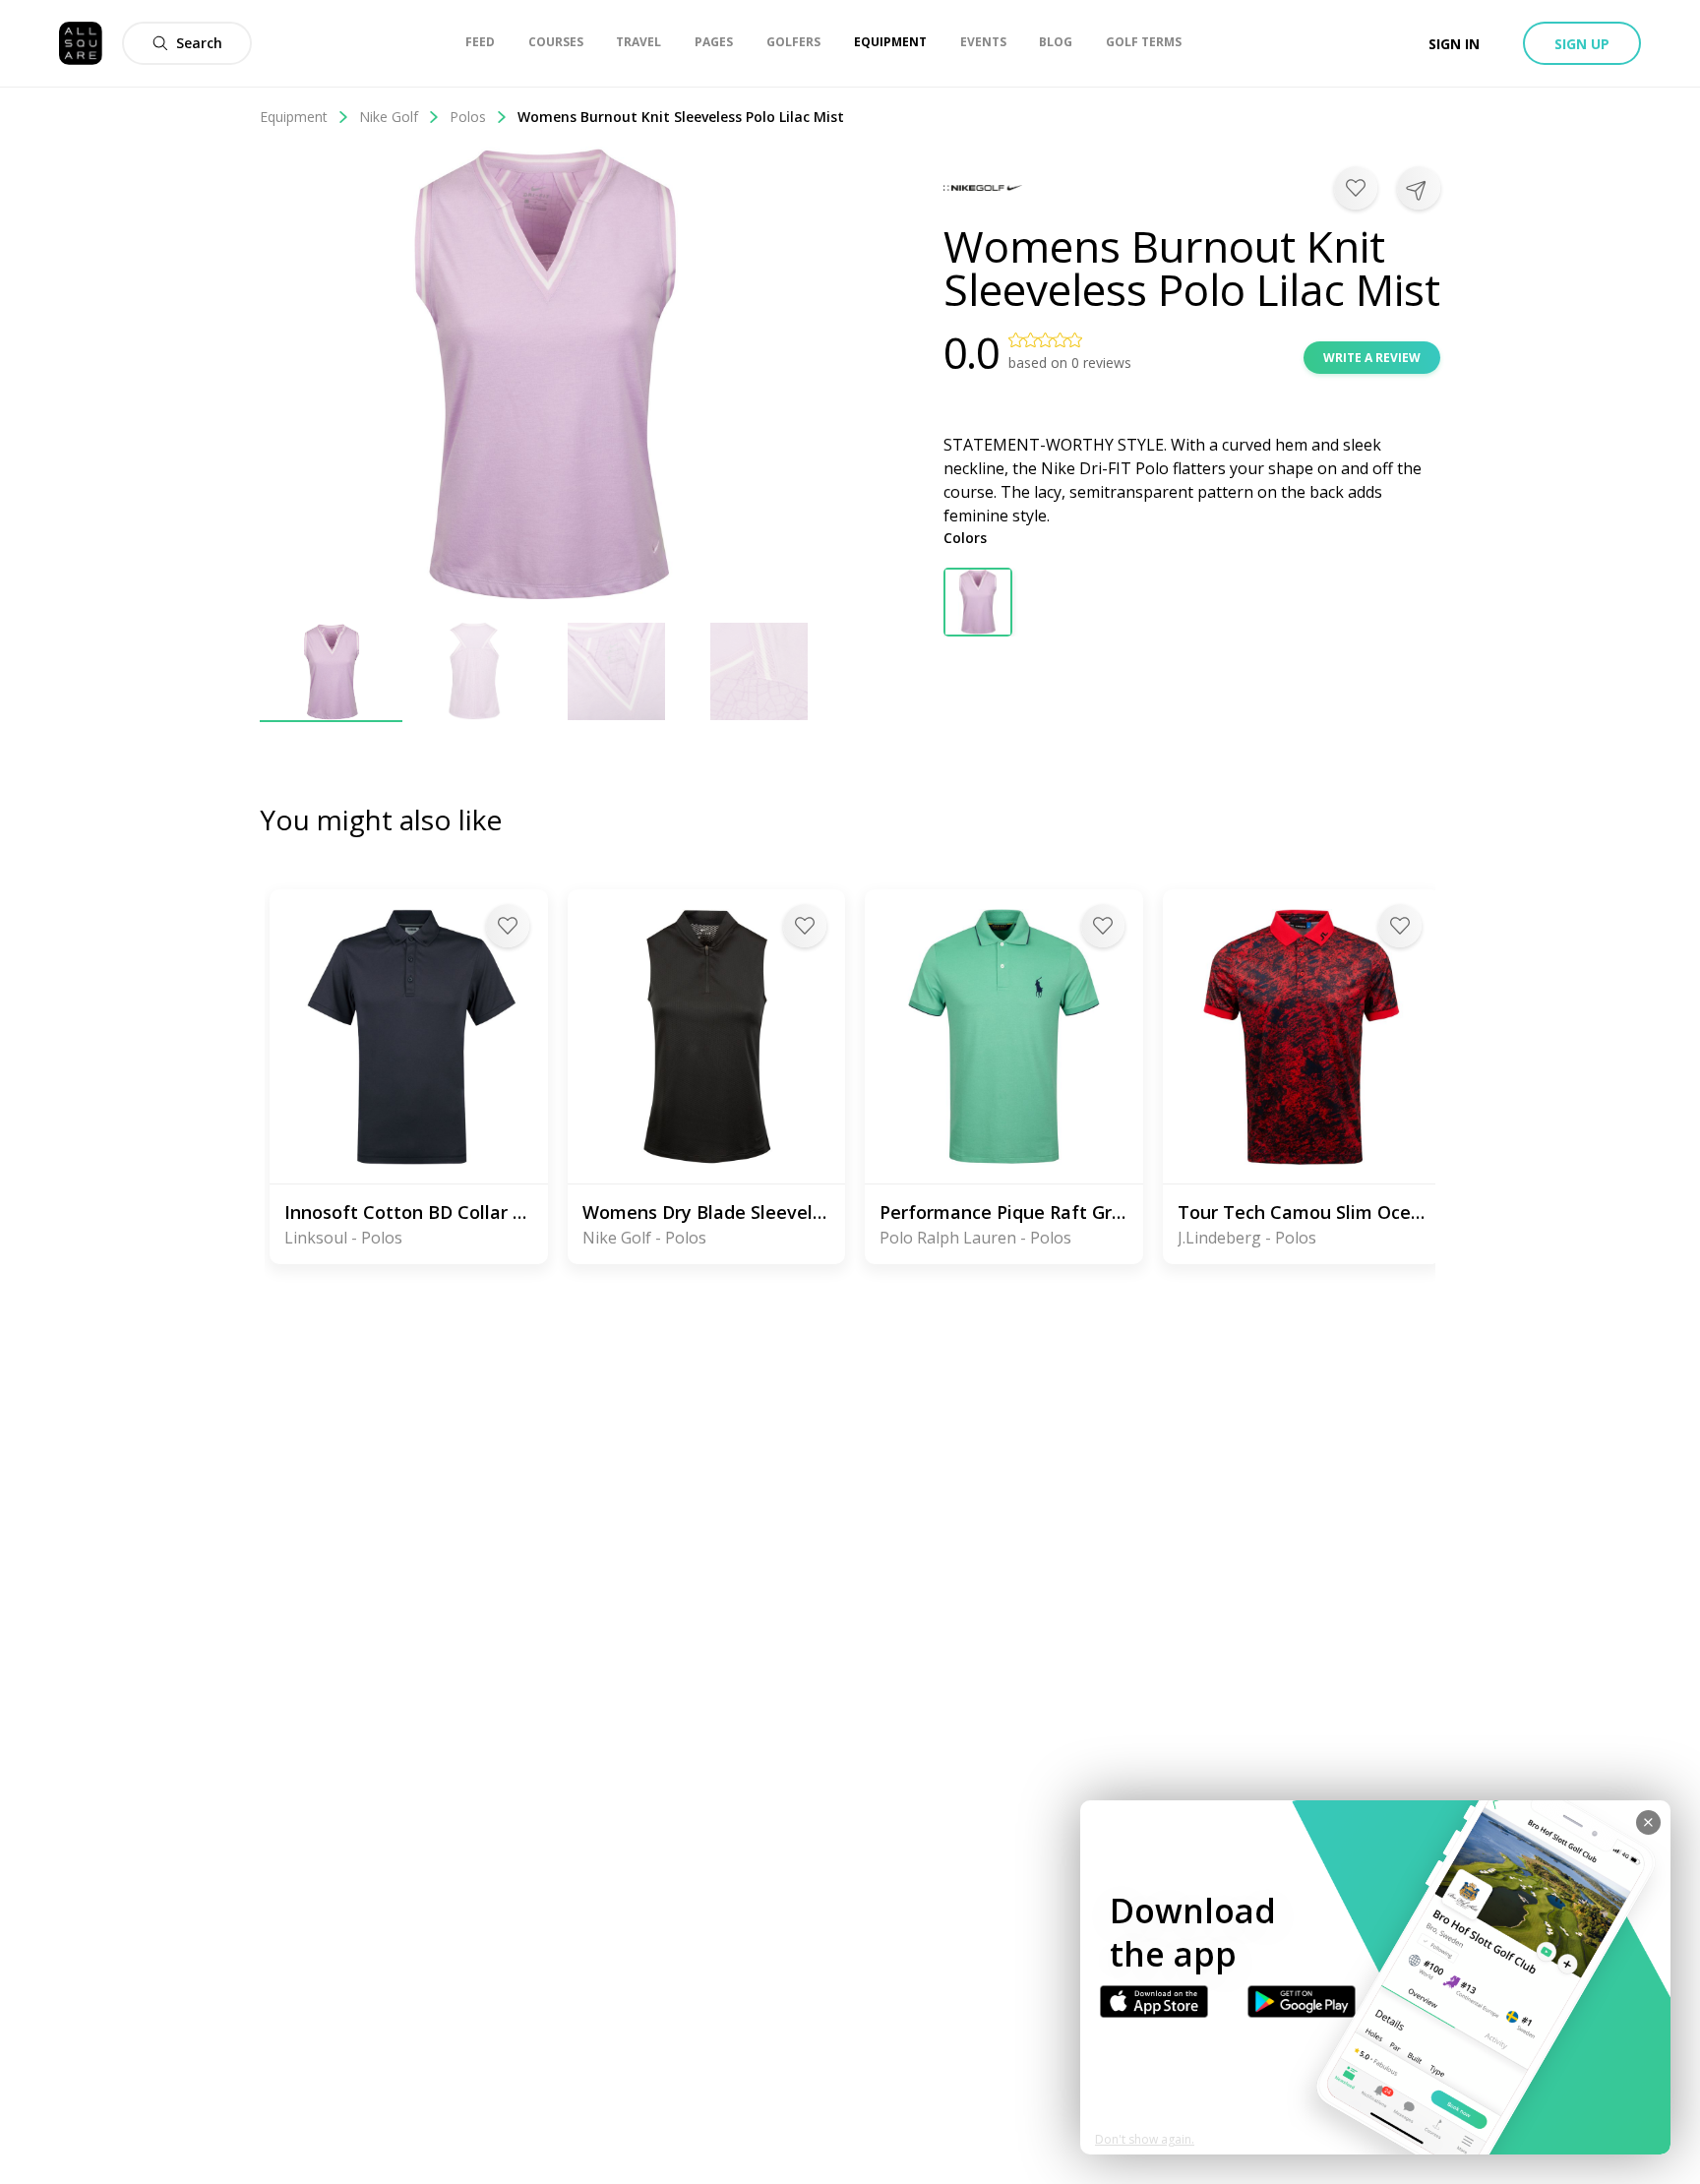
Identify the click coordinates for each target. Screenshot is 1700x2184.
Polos (468, 117)
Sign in (1454, 44)
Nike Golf (389, 117)
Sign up (1582, 44)
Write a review (1372, 358)
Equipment (294, 117)
